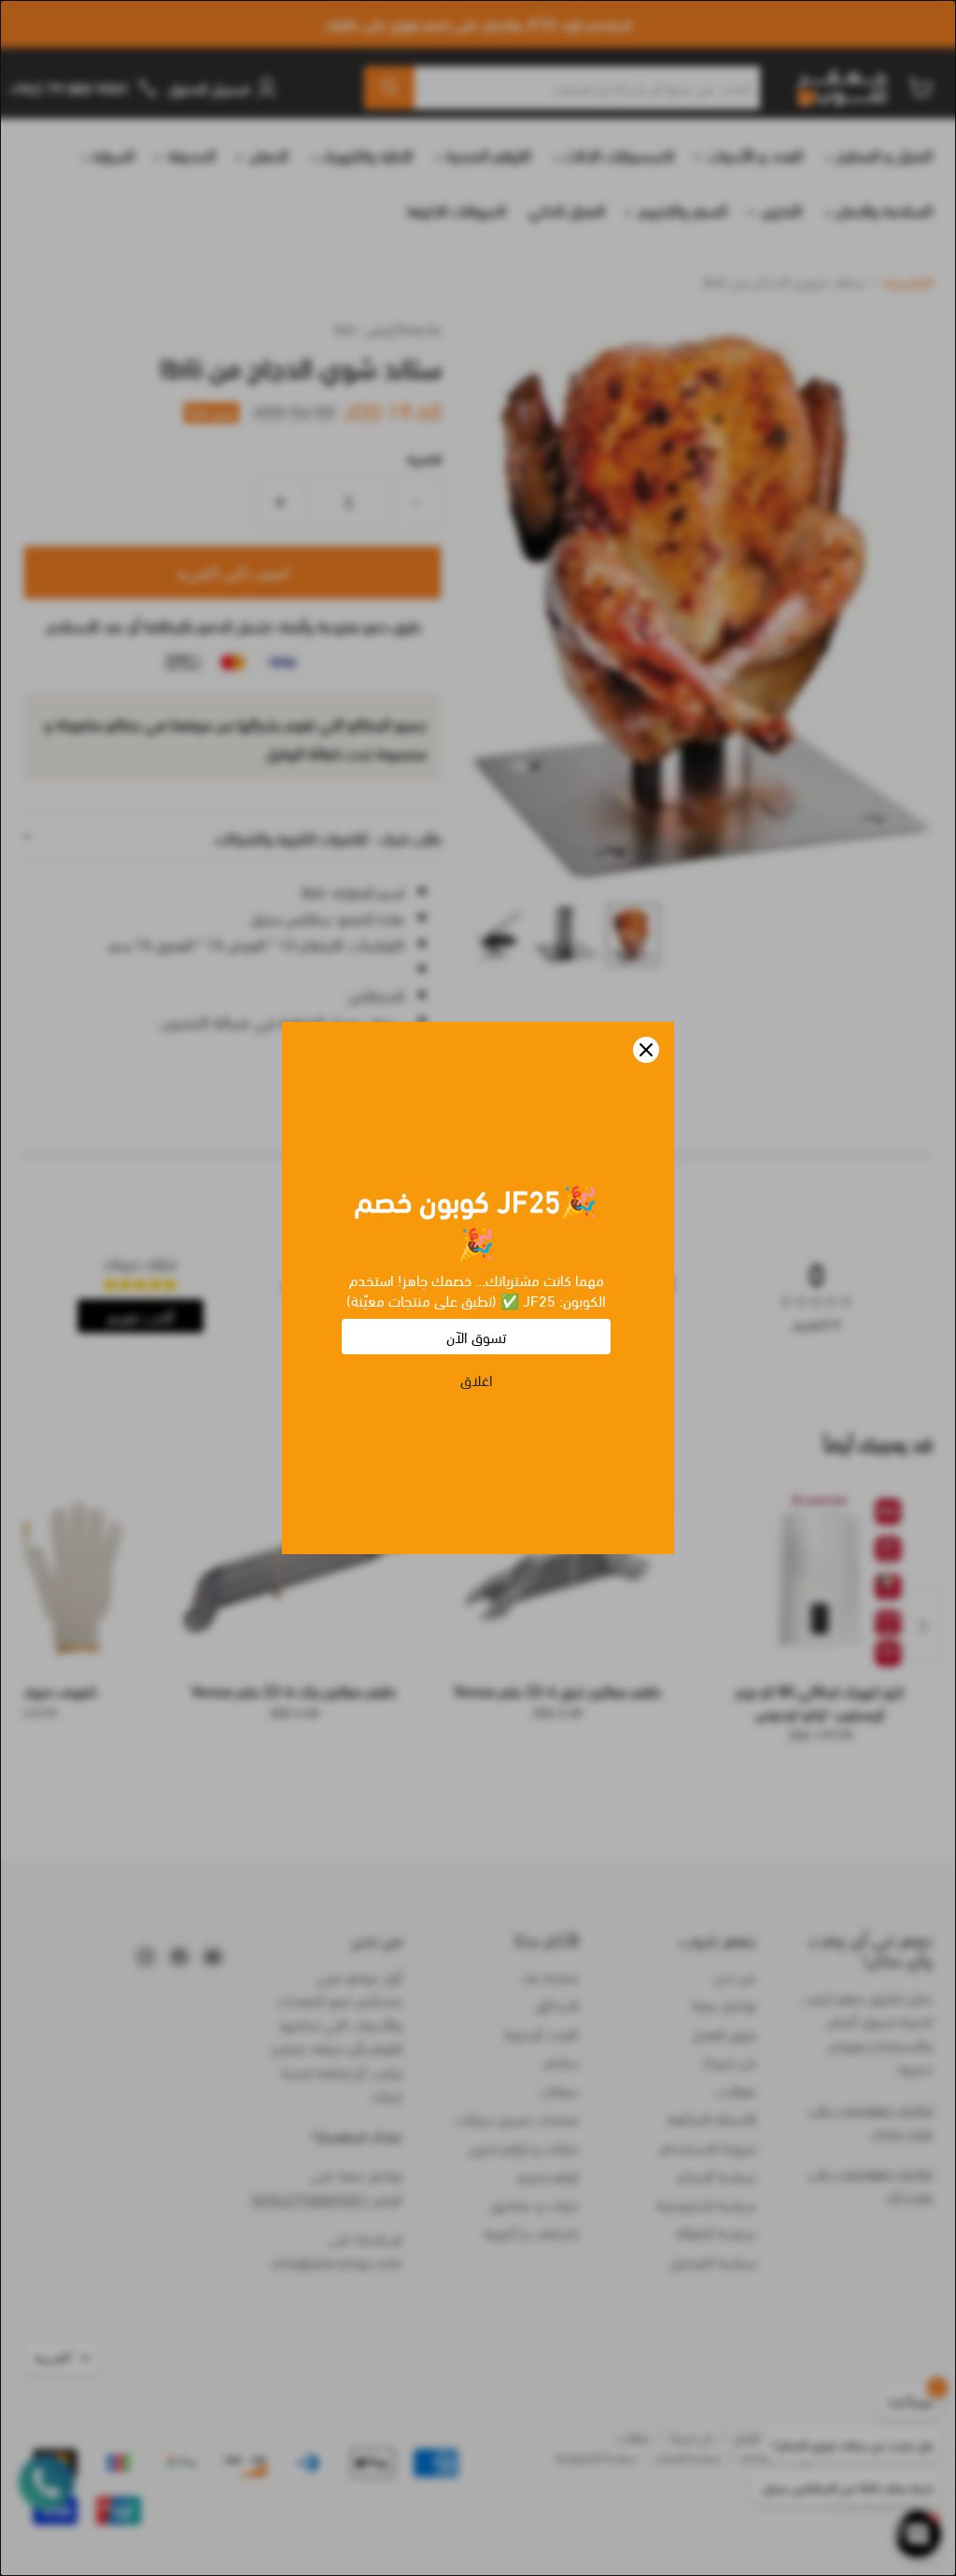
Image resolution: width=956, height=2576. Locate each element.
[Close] (646, 1050)
